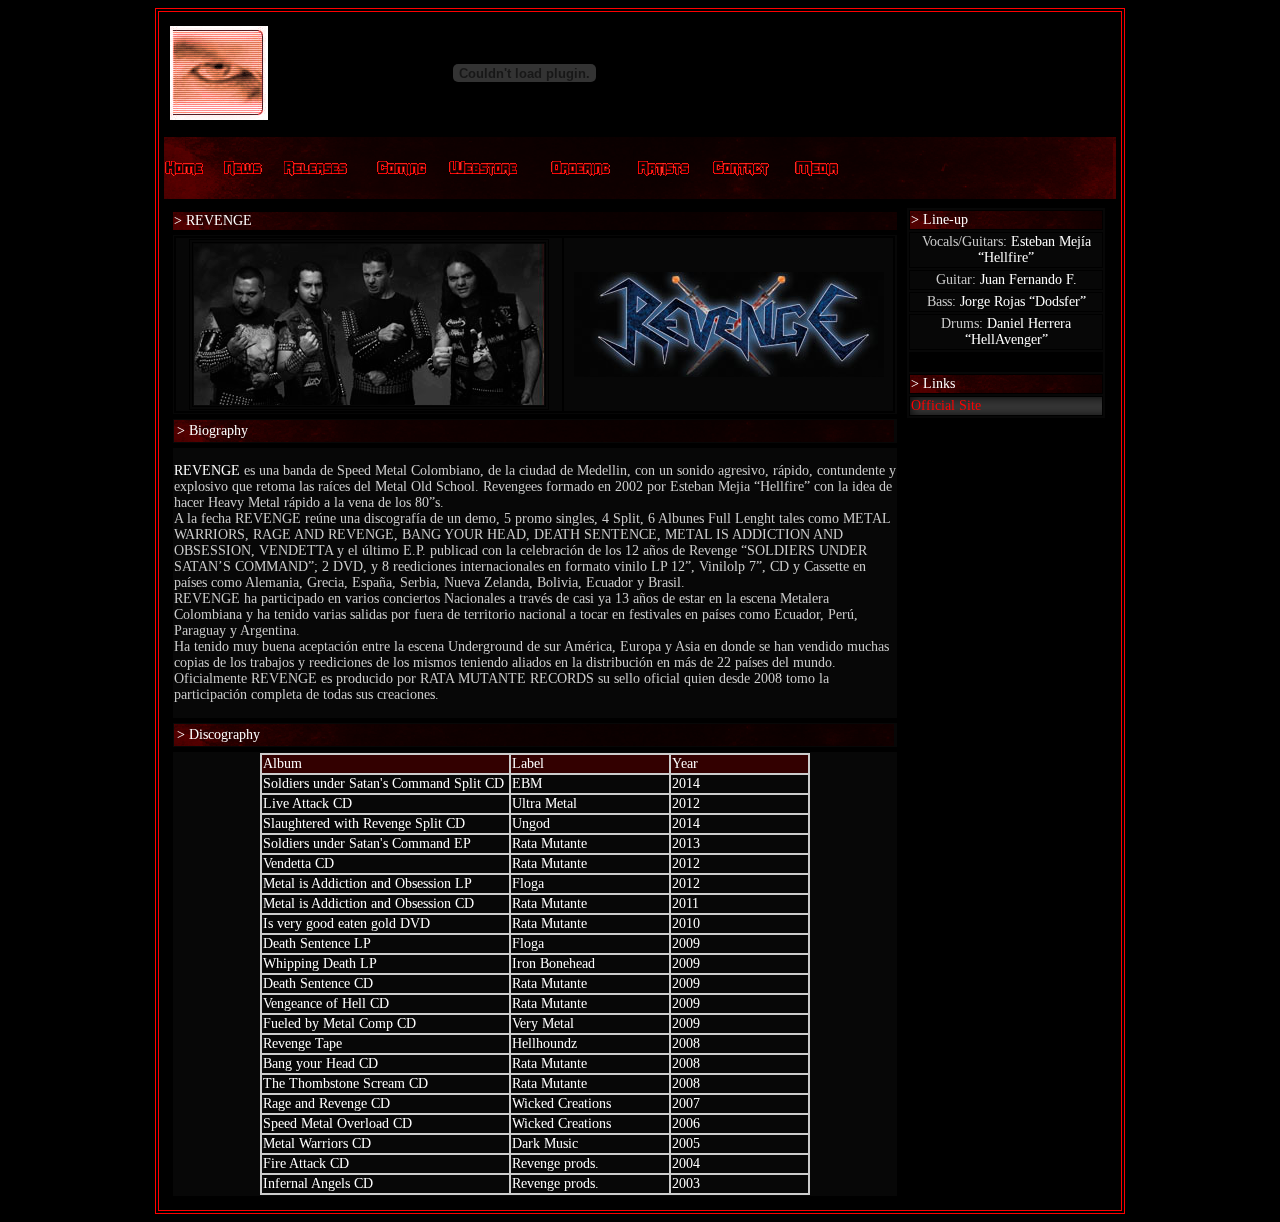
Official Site (946, 405)
